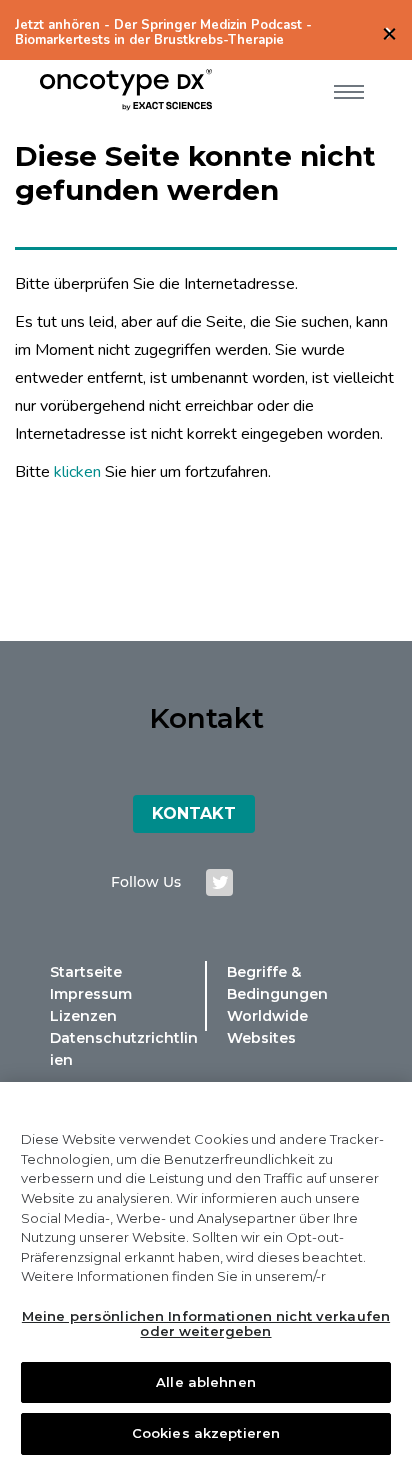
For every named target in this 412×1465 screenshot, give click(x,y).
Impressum (91, 994)
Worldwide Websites (267, 1027)
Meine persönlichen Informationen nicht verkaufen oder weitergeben (206, 1324)
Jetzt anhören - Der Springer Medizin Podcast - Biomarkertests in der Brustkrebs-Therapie (163, 33)
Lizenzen (83, 1016)
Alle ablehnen (206, 1382)
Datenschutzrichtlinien (124, 1049)
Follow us (146, 882)
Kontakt (194, 813)
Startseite (86, 972)
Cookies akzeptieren (206, 1433)
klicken (77, 472)
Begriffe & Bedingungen (277, 983)
